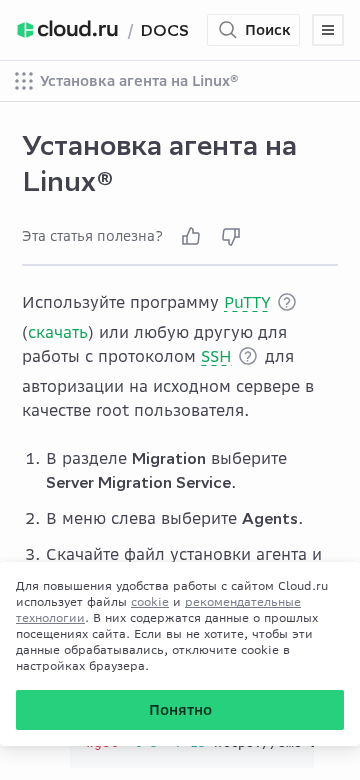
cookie (150, 601)
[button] (287, 302)
